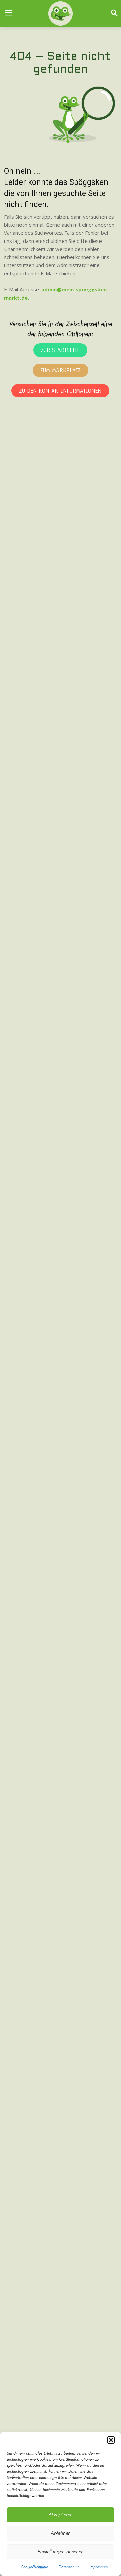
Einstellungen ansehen (61, 2552)
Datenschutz (69, 2567)
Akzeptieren (61, 2515)
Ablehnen (61, 2533)
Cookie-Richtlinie (34, 2567)
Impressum (98, 2567)
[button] (111, 2440)
